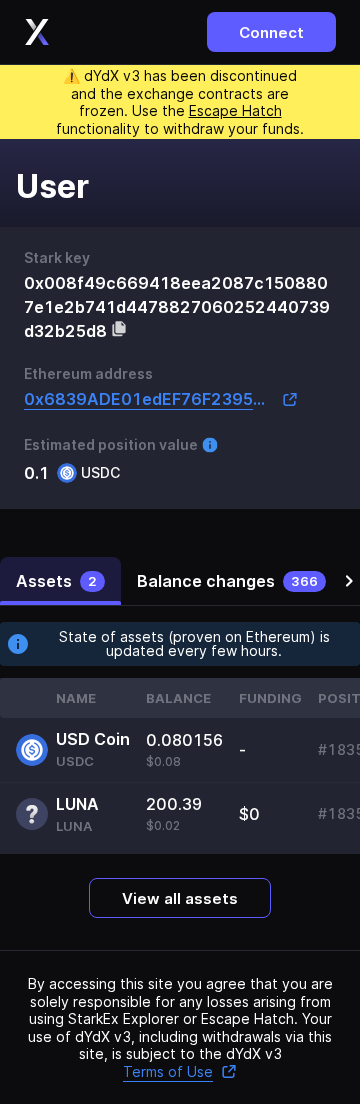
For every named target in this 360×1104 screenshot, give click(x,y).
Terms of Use (168, 1071)
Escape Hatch (235, 110)
